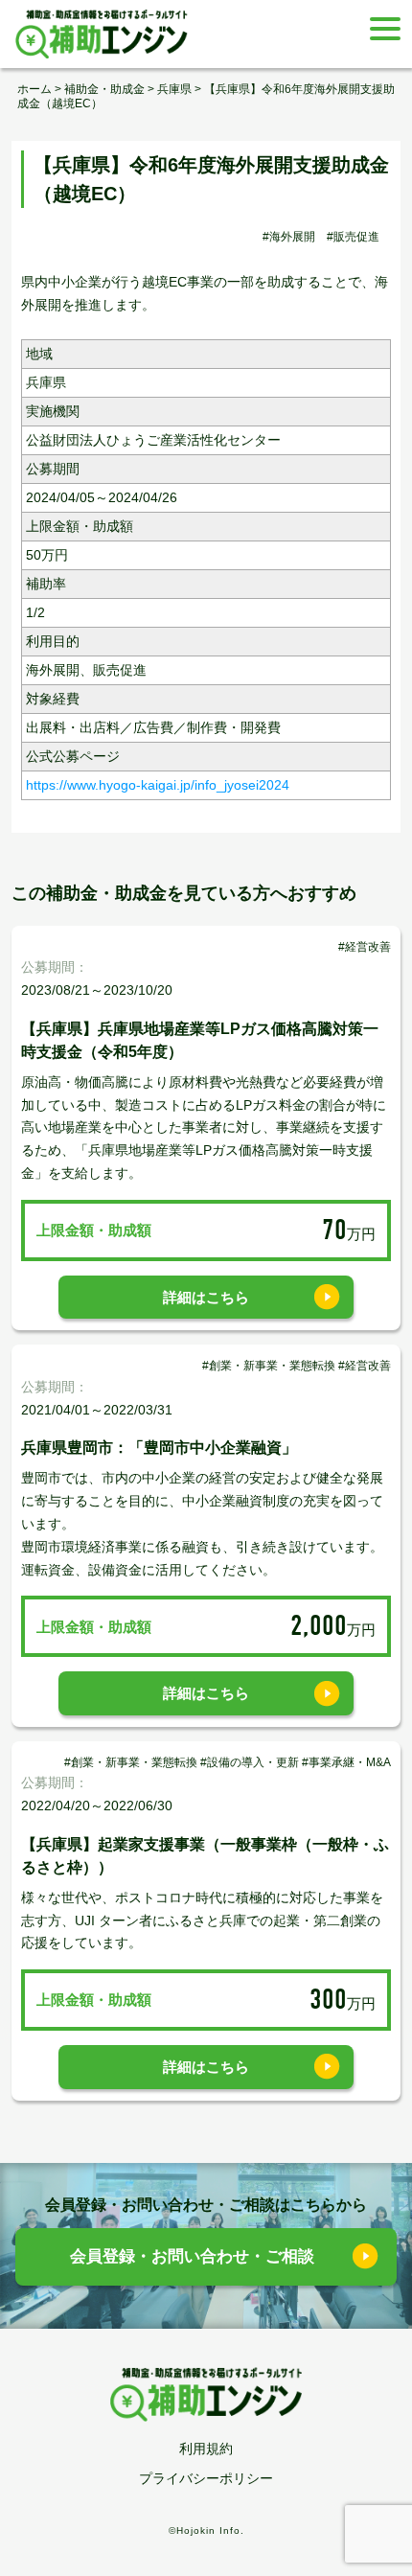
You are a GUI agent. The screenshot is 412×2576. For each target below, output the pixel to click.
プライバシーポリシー (206, 2478)
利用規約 (206, 2449)
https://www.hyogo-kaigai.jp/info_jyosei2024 (158, 785)
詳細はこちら (206, 1297)
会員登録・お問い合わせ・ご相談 (192, 2256)
